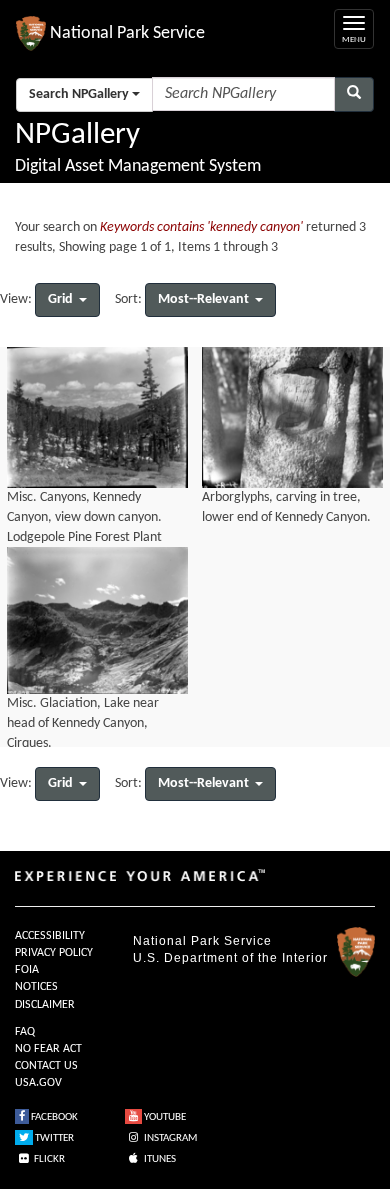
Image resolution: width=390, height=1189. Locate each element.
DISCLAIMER (45, 1005)
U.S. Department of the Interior (230, 958)
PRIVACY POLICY (54, 953)
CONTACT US (46, 1066)
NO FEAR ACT (48, 1049)
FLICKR (48, 1159)
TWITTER (53, 1138)
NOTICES (36, 987)
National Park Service (202, 941)
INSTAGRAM (169, 1138)
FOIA (27, 970)
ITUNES (159, 1159)
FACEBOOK (53, 1117)
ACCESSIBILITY (50, 936)
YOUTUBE (164, 1117)
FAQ (25, 1032)
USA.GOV (38, 1083)
